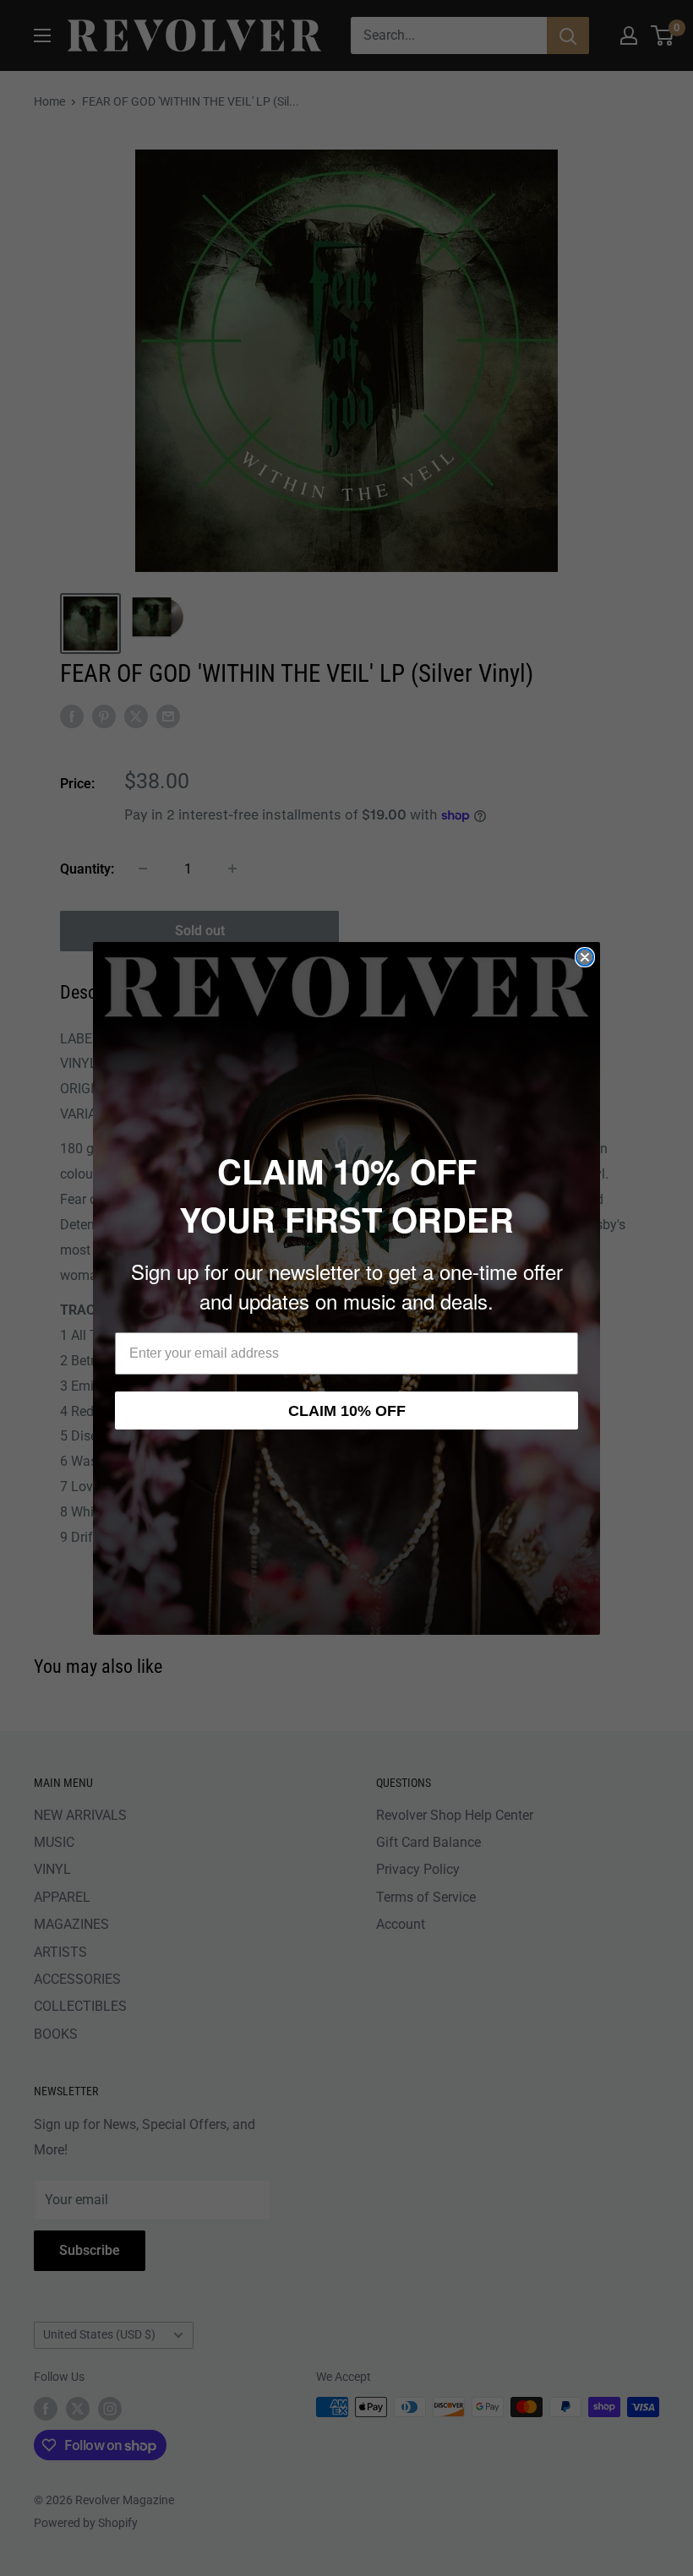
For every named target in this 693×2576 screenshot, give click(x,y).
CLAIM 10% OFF (347, 1411)
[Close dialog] (585, 957)
